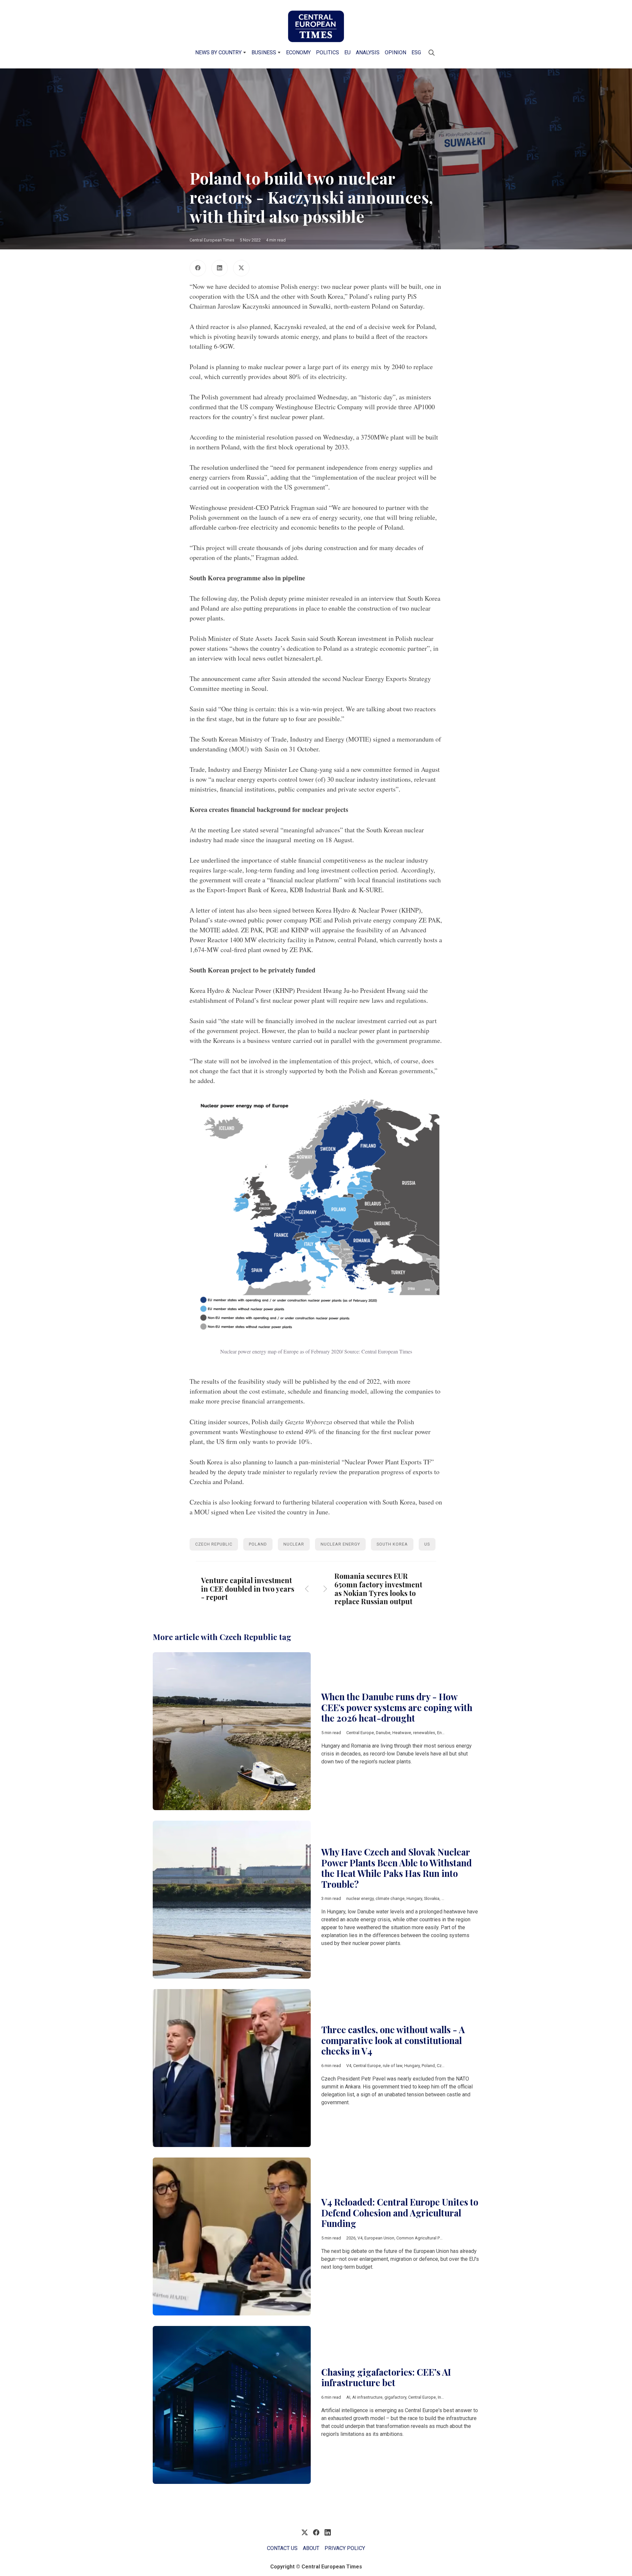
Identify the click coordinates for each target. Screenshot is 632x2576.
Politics (328, 52)
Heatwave (402, 1733)
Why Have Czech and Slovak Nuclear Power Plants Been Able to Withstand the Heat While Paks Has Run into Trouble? (396, 1868)
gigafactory (395, 2397)
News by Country (218, 52)
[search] (432, 53)
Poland (258, 1544)
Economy (298, 52)
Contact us (282, 2548)
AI (348, 2397)
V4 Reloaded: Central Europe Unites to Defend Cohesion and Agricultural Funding (400, 2213)
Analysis (368, 52)
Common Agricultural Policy (422, 2238)
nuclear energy (340, 1544)
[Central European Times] (316, 26)
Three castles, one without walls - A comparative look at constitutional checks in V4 (393, 2040)
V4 (349, 2066)
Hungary (414, 1898)
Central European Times (212, 240)
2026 (351, 2238)
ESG (416, 52)
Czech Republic (214, 1544)
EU (347, 52)
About (311, 2548)
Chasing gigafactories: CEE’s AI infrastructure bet (386, 2377)
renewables (424, 1733)
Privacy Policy (345, 2548)
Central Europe (360, 1733)
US (427, 1544)
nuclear (294, 1544)
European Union (379, 2238)
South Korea (392, 1544)
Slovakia (432, 1898)
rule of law (393, 2066)
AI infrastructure (367, 2397)
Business (264, 52)
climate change (390, 1898)
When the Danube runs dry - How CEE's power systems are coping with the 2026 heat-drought (397, 1707)
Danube (383, 1733)
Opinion (395, 52)
